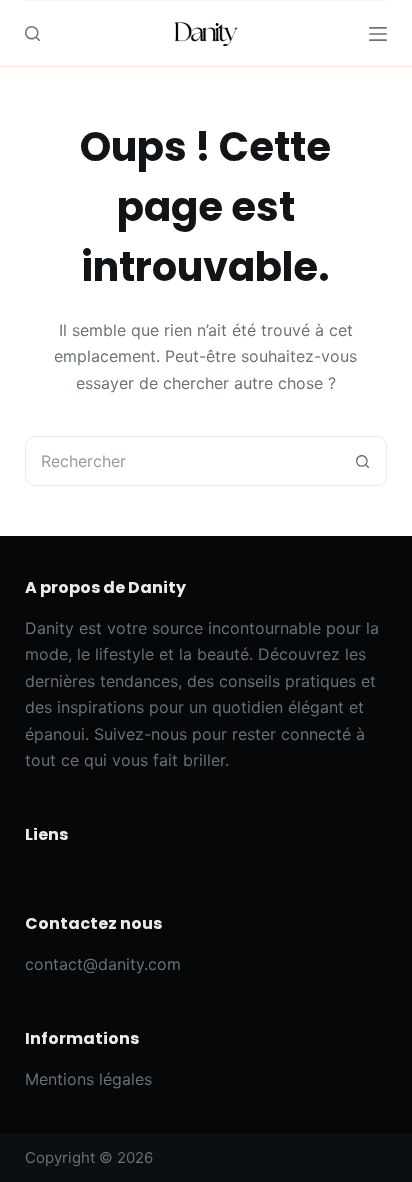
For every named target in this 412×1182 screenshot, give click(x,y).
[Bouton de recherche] (362, 461)
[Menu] (378, 34)
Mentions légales (88, 1079)
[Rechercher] (32, 33)
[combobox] (182, 461)
